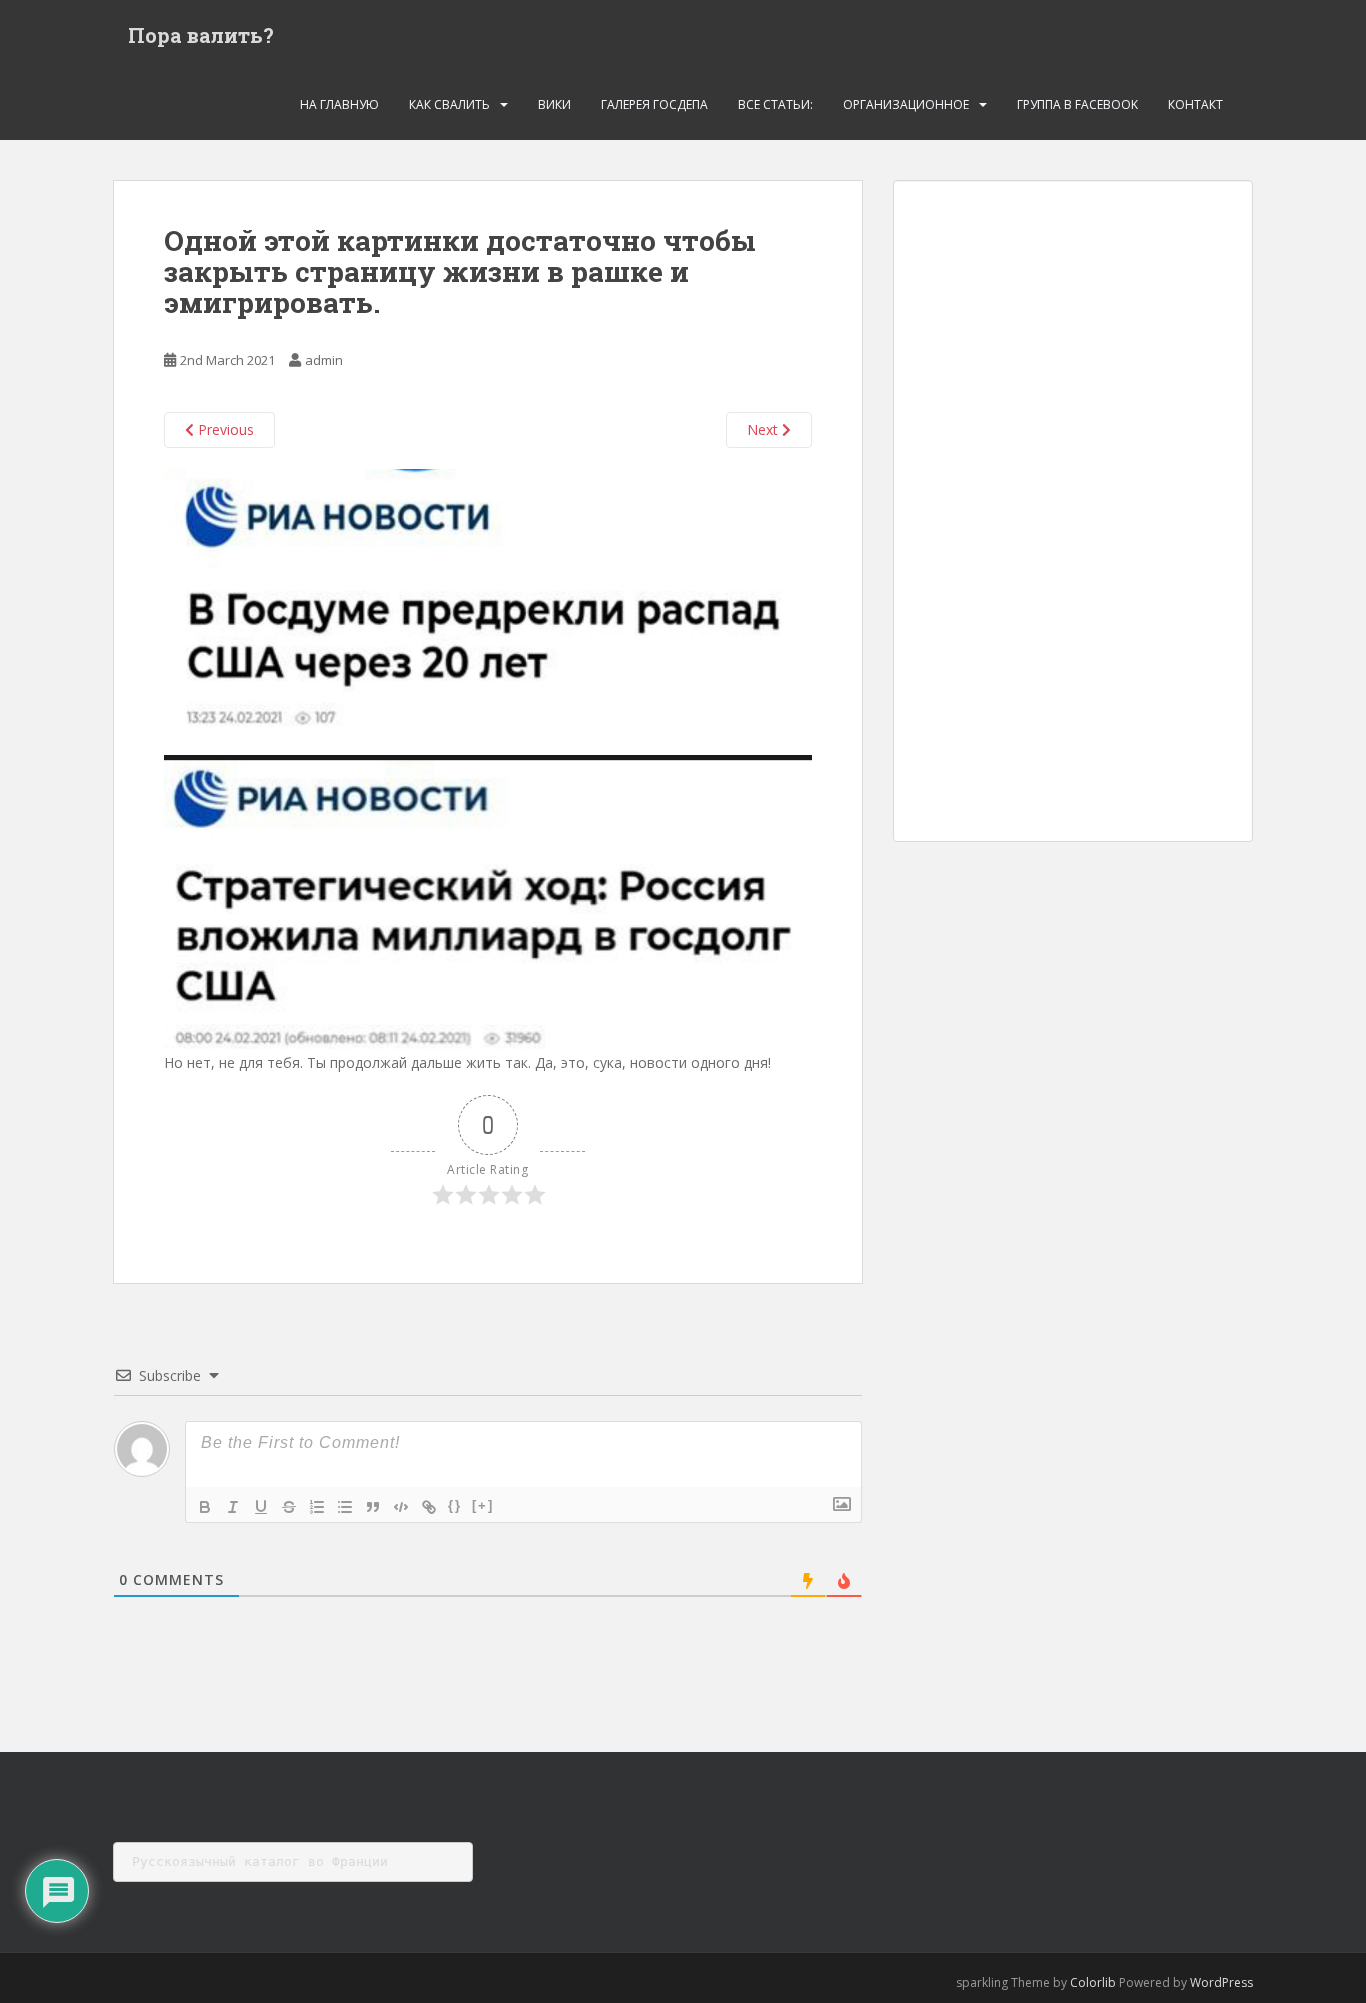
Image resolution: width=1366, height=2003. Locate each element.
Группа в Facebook (1077, 104)
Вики (554, 104)
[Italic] (233, 1507)
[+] (483, 1505)
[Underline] (261, 1507)
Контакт (1195, 104)
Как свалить (449, 104)
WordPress (1221, 1982)
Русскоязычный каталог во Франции (260, 1861)
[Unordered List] (345, 1507)
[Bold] (205, 1507)
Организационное (906, 104)
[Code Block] (401, 1507)
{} (455, 1505)
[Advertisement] (1073, 511)
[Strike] (289, 1507)
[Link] (429, 1507)
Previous (224, 429)
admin (324, 360)
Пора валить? (201, 35)
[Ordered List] (317, 1507)
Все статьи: (775, 104)
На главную (339, 104)
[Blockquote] (373, 1507)
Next (764, 429)
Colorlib (1093, 1982)
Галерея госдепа (654, 104)
